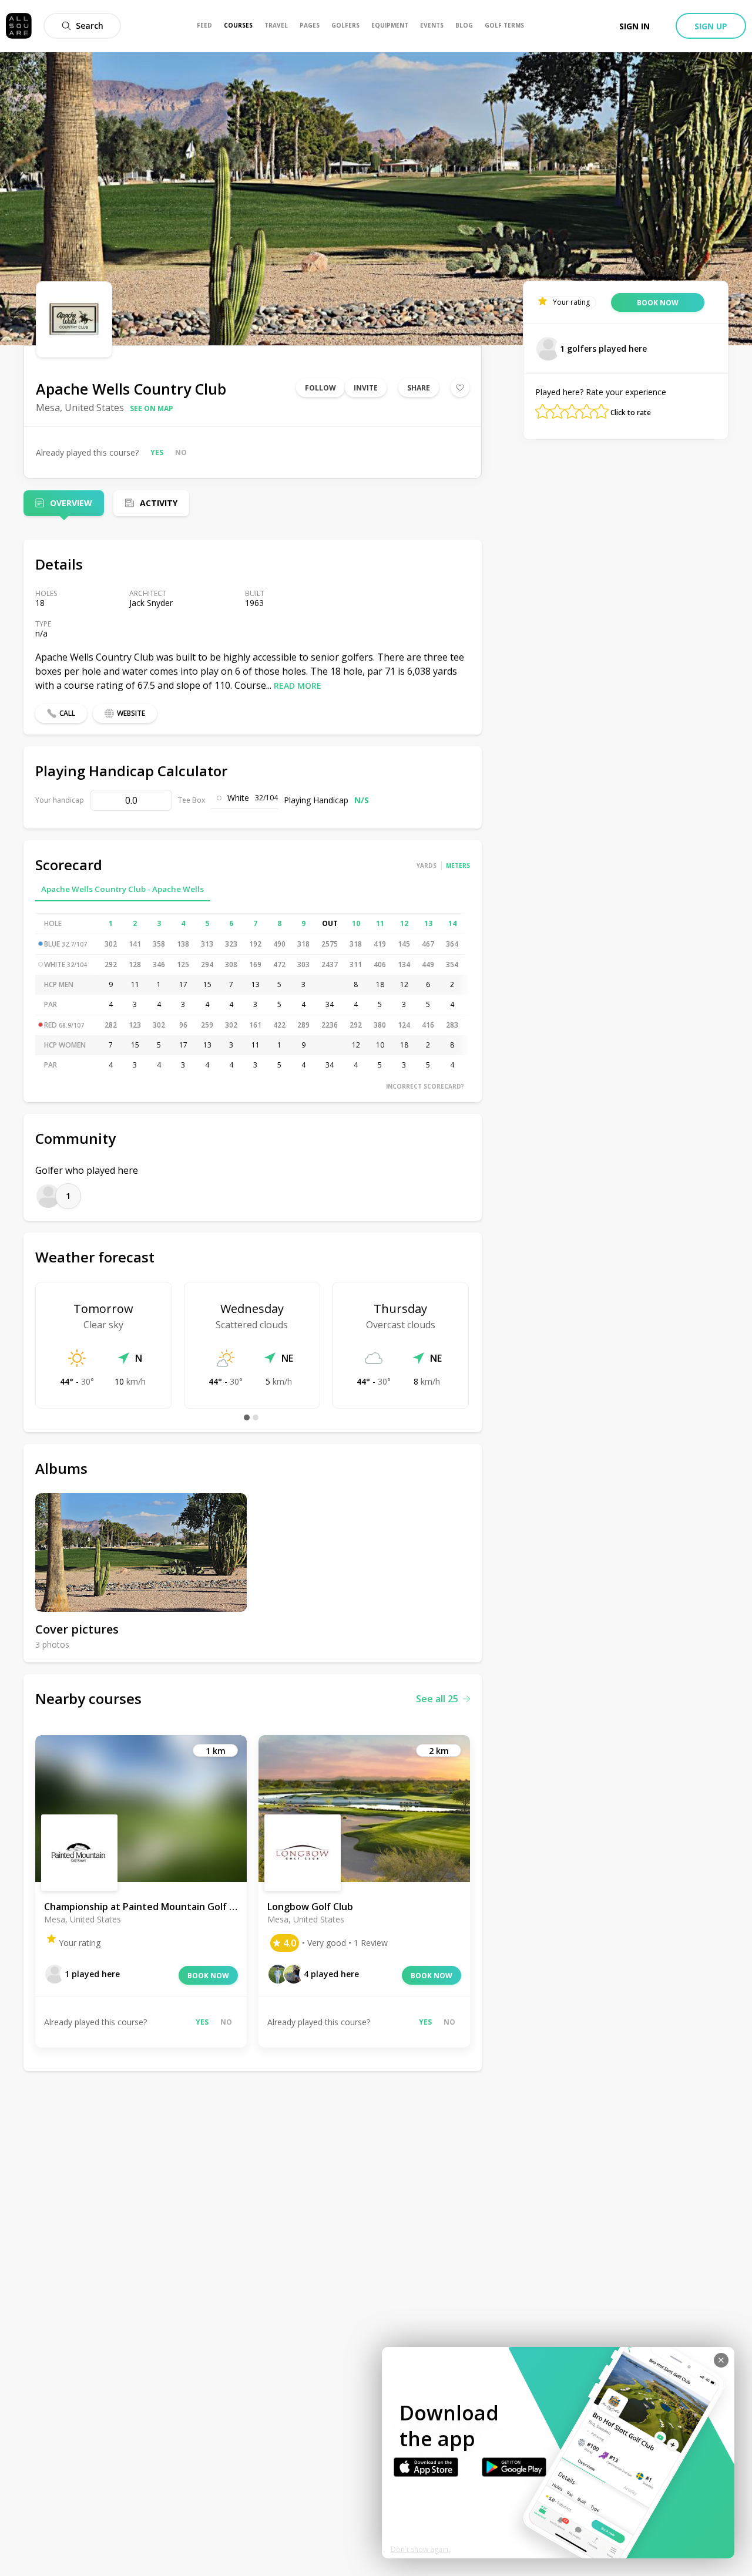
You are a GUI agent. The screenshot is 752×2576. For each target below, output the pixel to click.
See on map (152, 408)
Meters (458, 866)
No (181, 452)
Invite (366, 388)
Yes (157, 452)
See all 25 (437, 1699)
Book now (208, 1976)
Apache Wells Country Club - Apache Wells (122, 889)
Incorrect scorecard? (425, 1086)
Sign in (634, 26)
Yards (427, 866)
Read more (298, 686)
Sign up (711, 26)
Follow (320, 388)
